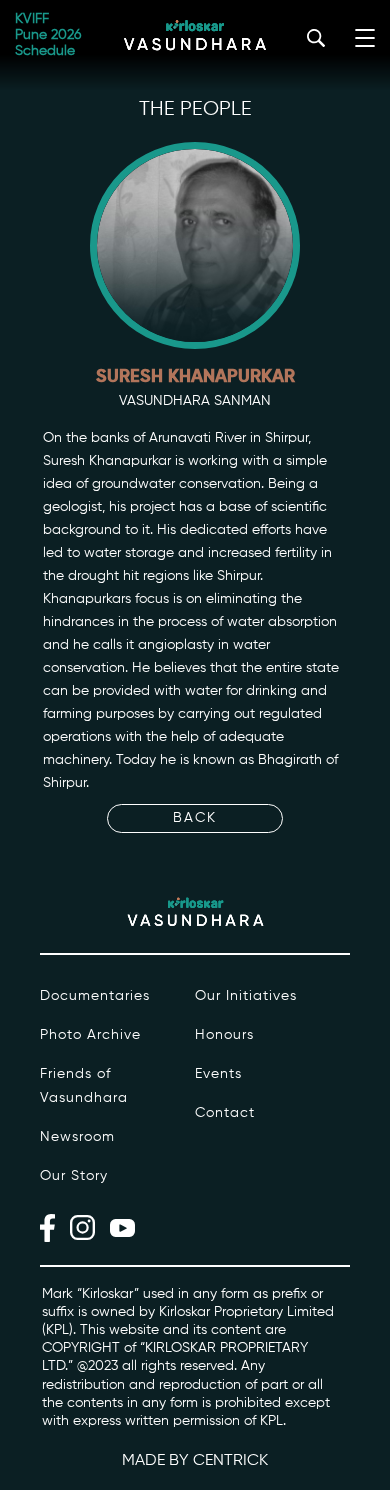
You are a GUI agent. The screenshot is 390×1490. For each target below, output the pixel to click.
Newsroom (77, 1137)
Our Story (74, 1176)
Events (218, 1074)
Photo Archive (90, 1035)
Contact (225, 1113)
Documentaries (95, 996)
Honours (224, 1035)
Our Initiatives (246, 996)
